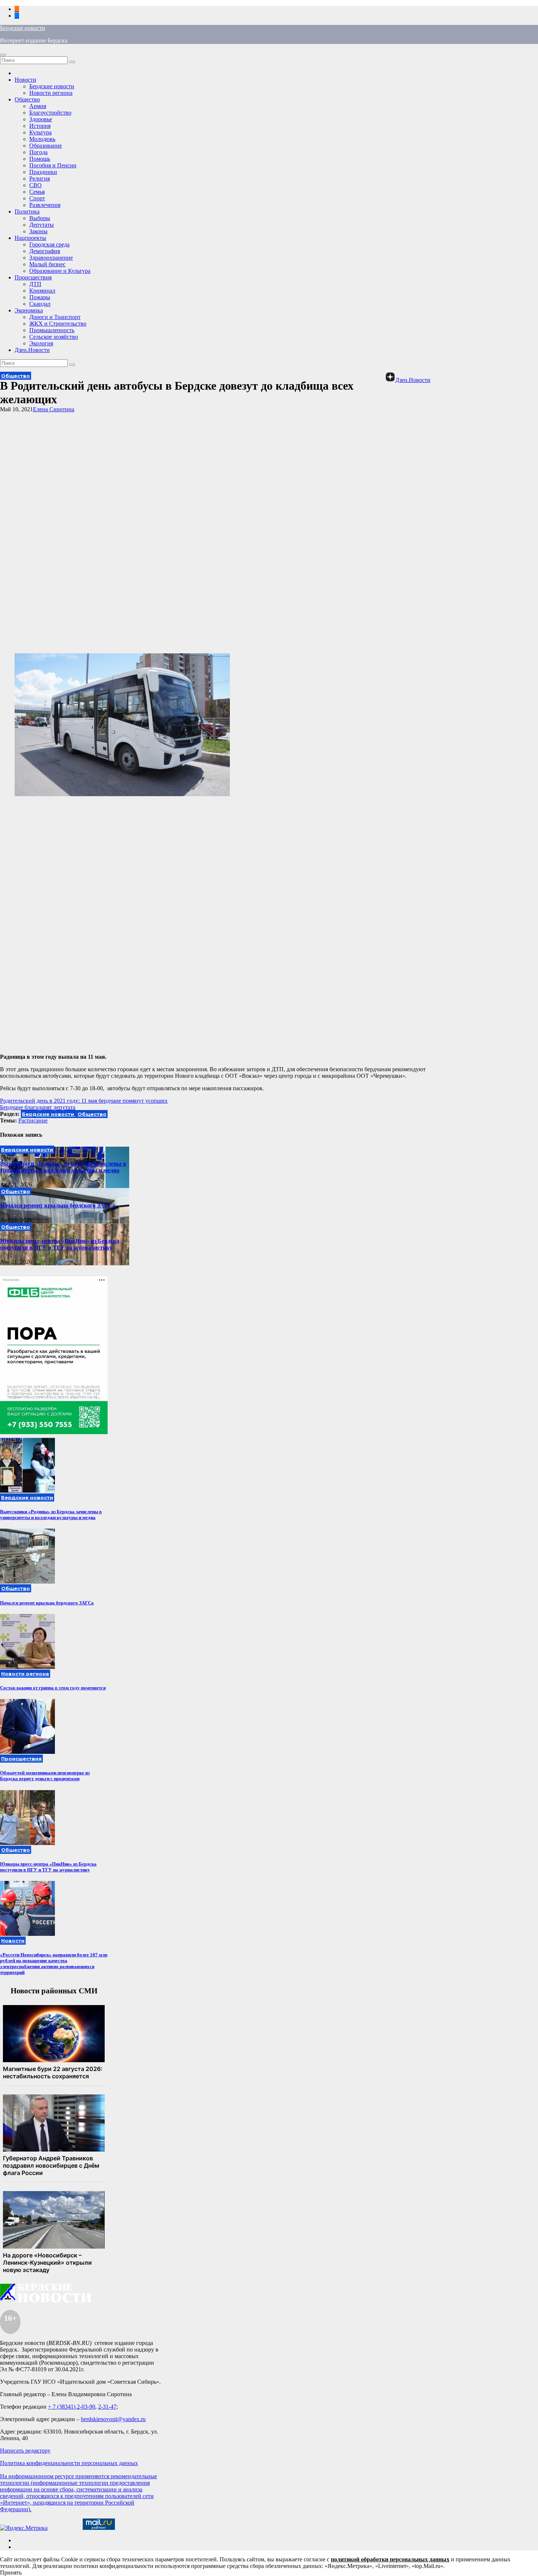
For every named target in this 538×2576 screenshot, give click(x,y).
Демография (45, 251)
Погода (38, 152)
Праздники (43, 172)
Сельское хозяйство (54, 337)
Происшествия (33, 277)
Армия (38, 106)
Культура (40, 132)
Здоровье (41, 119)
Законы (38, 231)
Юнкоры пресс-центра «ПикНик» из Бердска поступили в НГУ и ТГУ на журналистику (60, 1244)
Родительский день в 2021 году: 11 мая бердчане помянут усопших (84, 1101)
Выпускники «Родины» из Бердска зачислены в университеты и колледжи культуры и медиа (63, 1167)
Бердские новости (23, 28)
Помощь (40, 159)
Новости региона (51, 93)
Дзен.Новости (32, 350)
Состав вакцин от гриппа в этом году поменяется (53, 1688)
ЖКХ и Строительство (58, 324)
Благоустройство (50, 113)
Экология (41, 343)
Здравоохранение (51, 258)
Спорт (37, 198)
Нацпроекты (30, 238)
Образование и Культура (60, 271)
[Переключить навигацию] (3, 55)
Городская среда (49, 244)
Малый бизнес (47, 264)
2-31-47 (107, 2407)
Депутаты (42, 225)
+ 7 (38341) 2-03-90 (72, 2407)
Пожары (40, 297)
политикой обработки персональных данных (390, 2559)
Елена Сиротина (54, 409)
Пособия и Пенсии (53, 165)
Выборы (40, 218)
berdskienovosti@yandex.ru (113, 2419)
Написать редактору (25, 2451)
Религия (40, 179)
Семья (37, 192)
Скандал (40, 304)
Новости (25, 80)
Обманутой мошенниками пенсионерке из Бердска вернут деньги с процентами (45, 1776)
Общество (27, 99)
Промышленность (52, 330)
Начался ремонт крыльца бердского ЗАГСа (58, 1205)
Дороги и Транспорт (55, 317)
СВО (36, 185)
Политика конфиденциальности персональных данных (69, 2463)
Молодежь (42, 139)
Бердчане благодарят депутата (38, 1107)
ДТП (35, 284)
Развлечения (45, 205)
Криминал (42, 291)
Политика (27, 211)
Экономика (29, 310)
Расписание (33, 1120)
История (40, 126)
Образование (46, 146)
